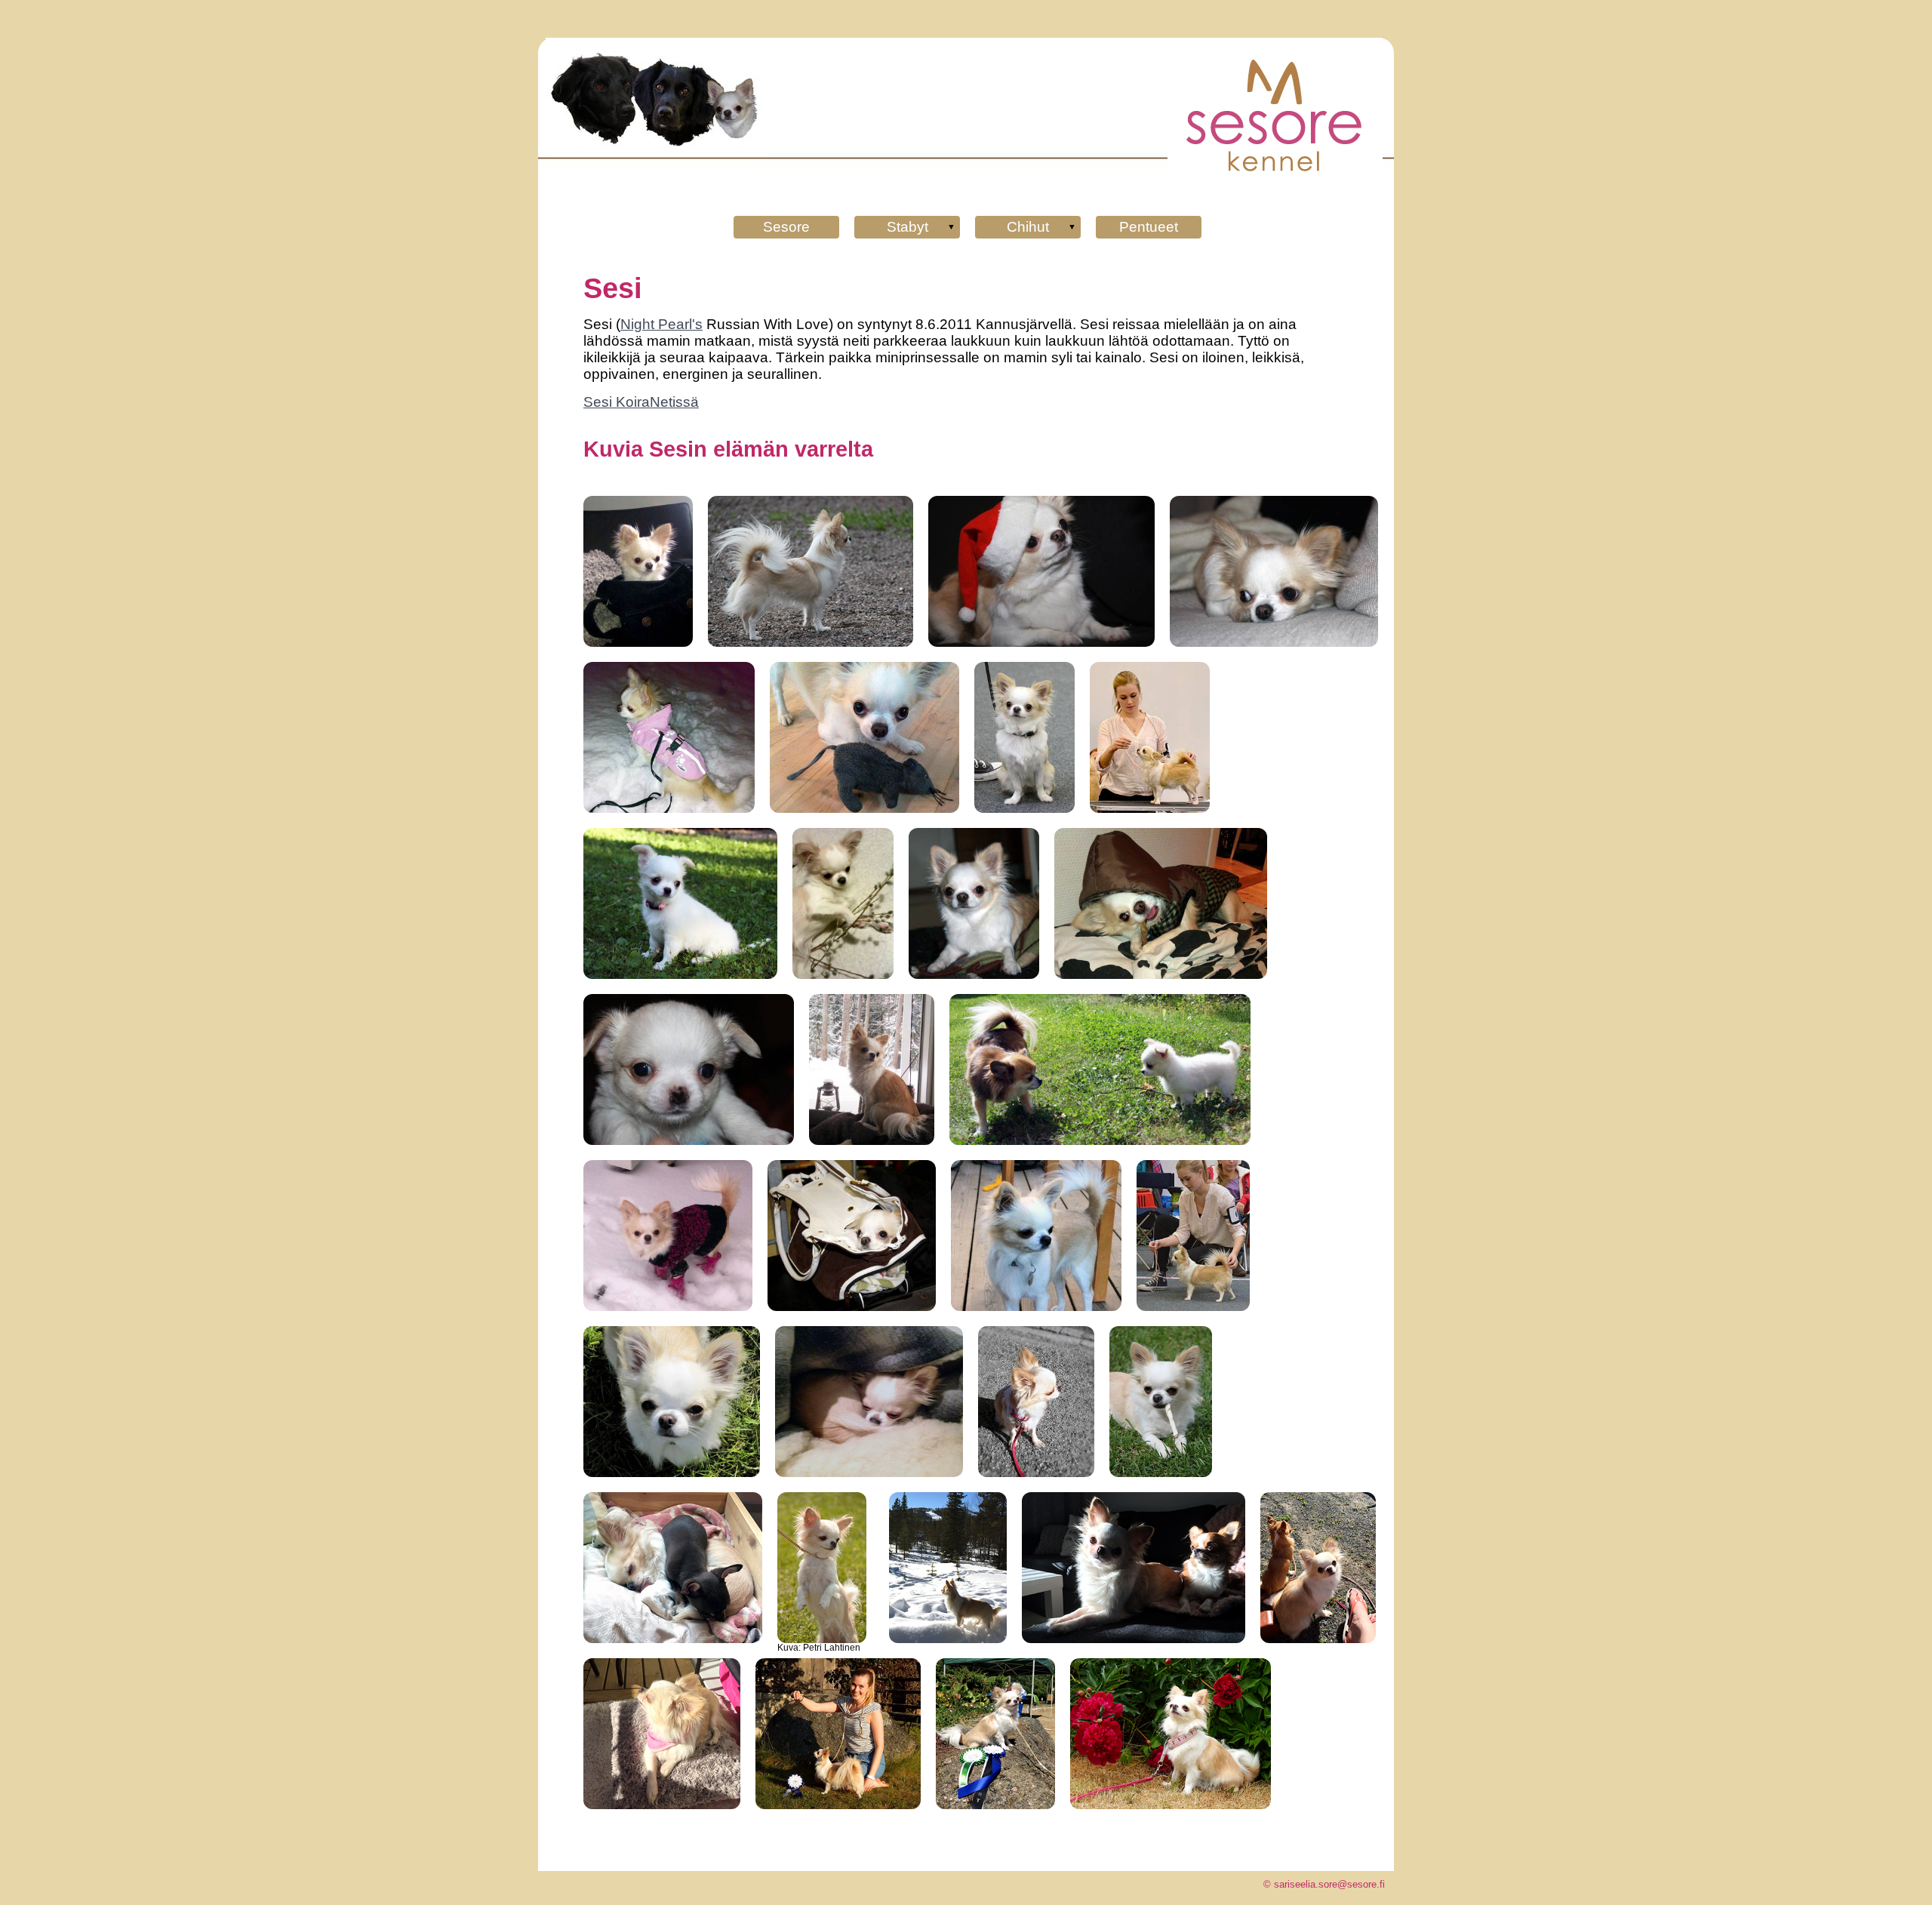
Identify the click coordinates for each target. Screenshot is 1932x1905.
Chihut (1028, 227)
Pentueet (1149, 227)
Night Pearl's (661, 324)
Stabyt (908, 227)
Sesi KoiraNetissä (641, 402)
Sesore (786, 227)
